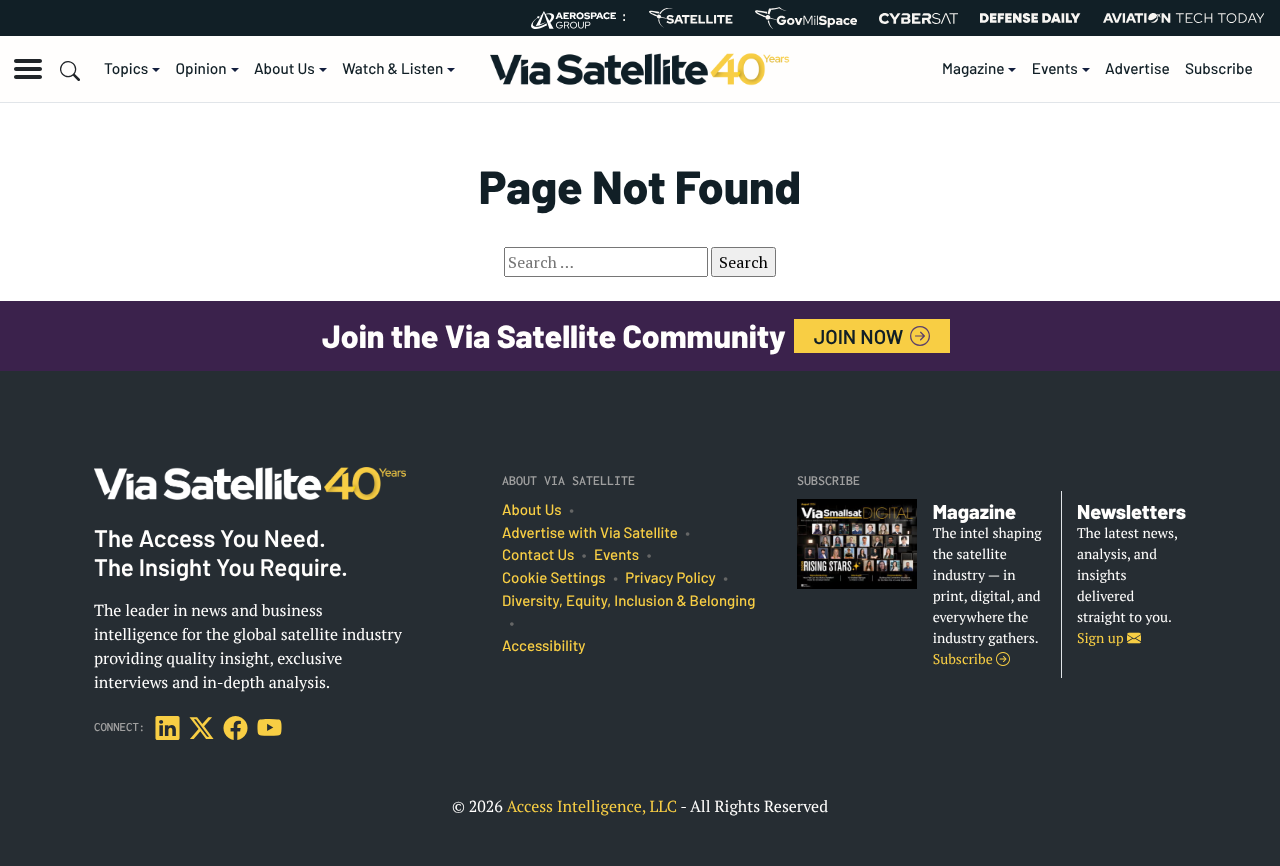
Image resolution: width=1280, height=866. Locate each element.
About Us (284, 69)
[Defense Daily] (1030, 18)
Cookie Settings (554, 578)
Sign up (1102, 638)
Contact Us (538, 555)
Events (1055, 69)
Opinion (201, 69)
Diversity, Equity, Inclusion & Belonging (628, 601)
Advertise (1137, 69)
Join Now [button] (861, 336)
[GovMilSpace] (806, 18)
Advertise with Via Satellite (590, 533)
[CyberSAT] (918, 18)
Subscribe (1219, 69)
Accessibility (543, 646)
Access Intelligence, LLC (591, 806)
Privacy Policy (670, 578)
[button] (28, 69)
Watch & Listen (392, 69)
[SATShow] (690, 18)
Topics (126, 69)
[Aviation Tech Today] (1184, 18)
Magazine (973, 69)
